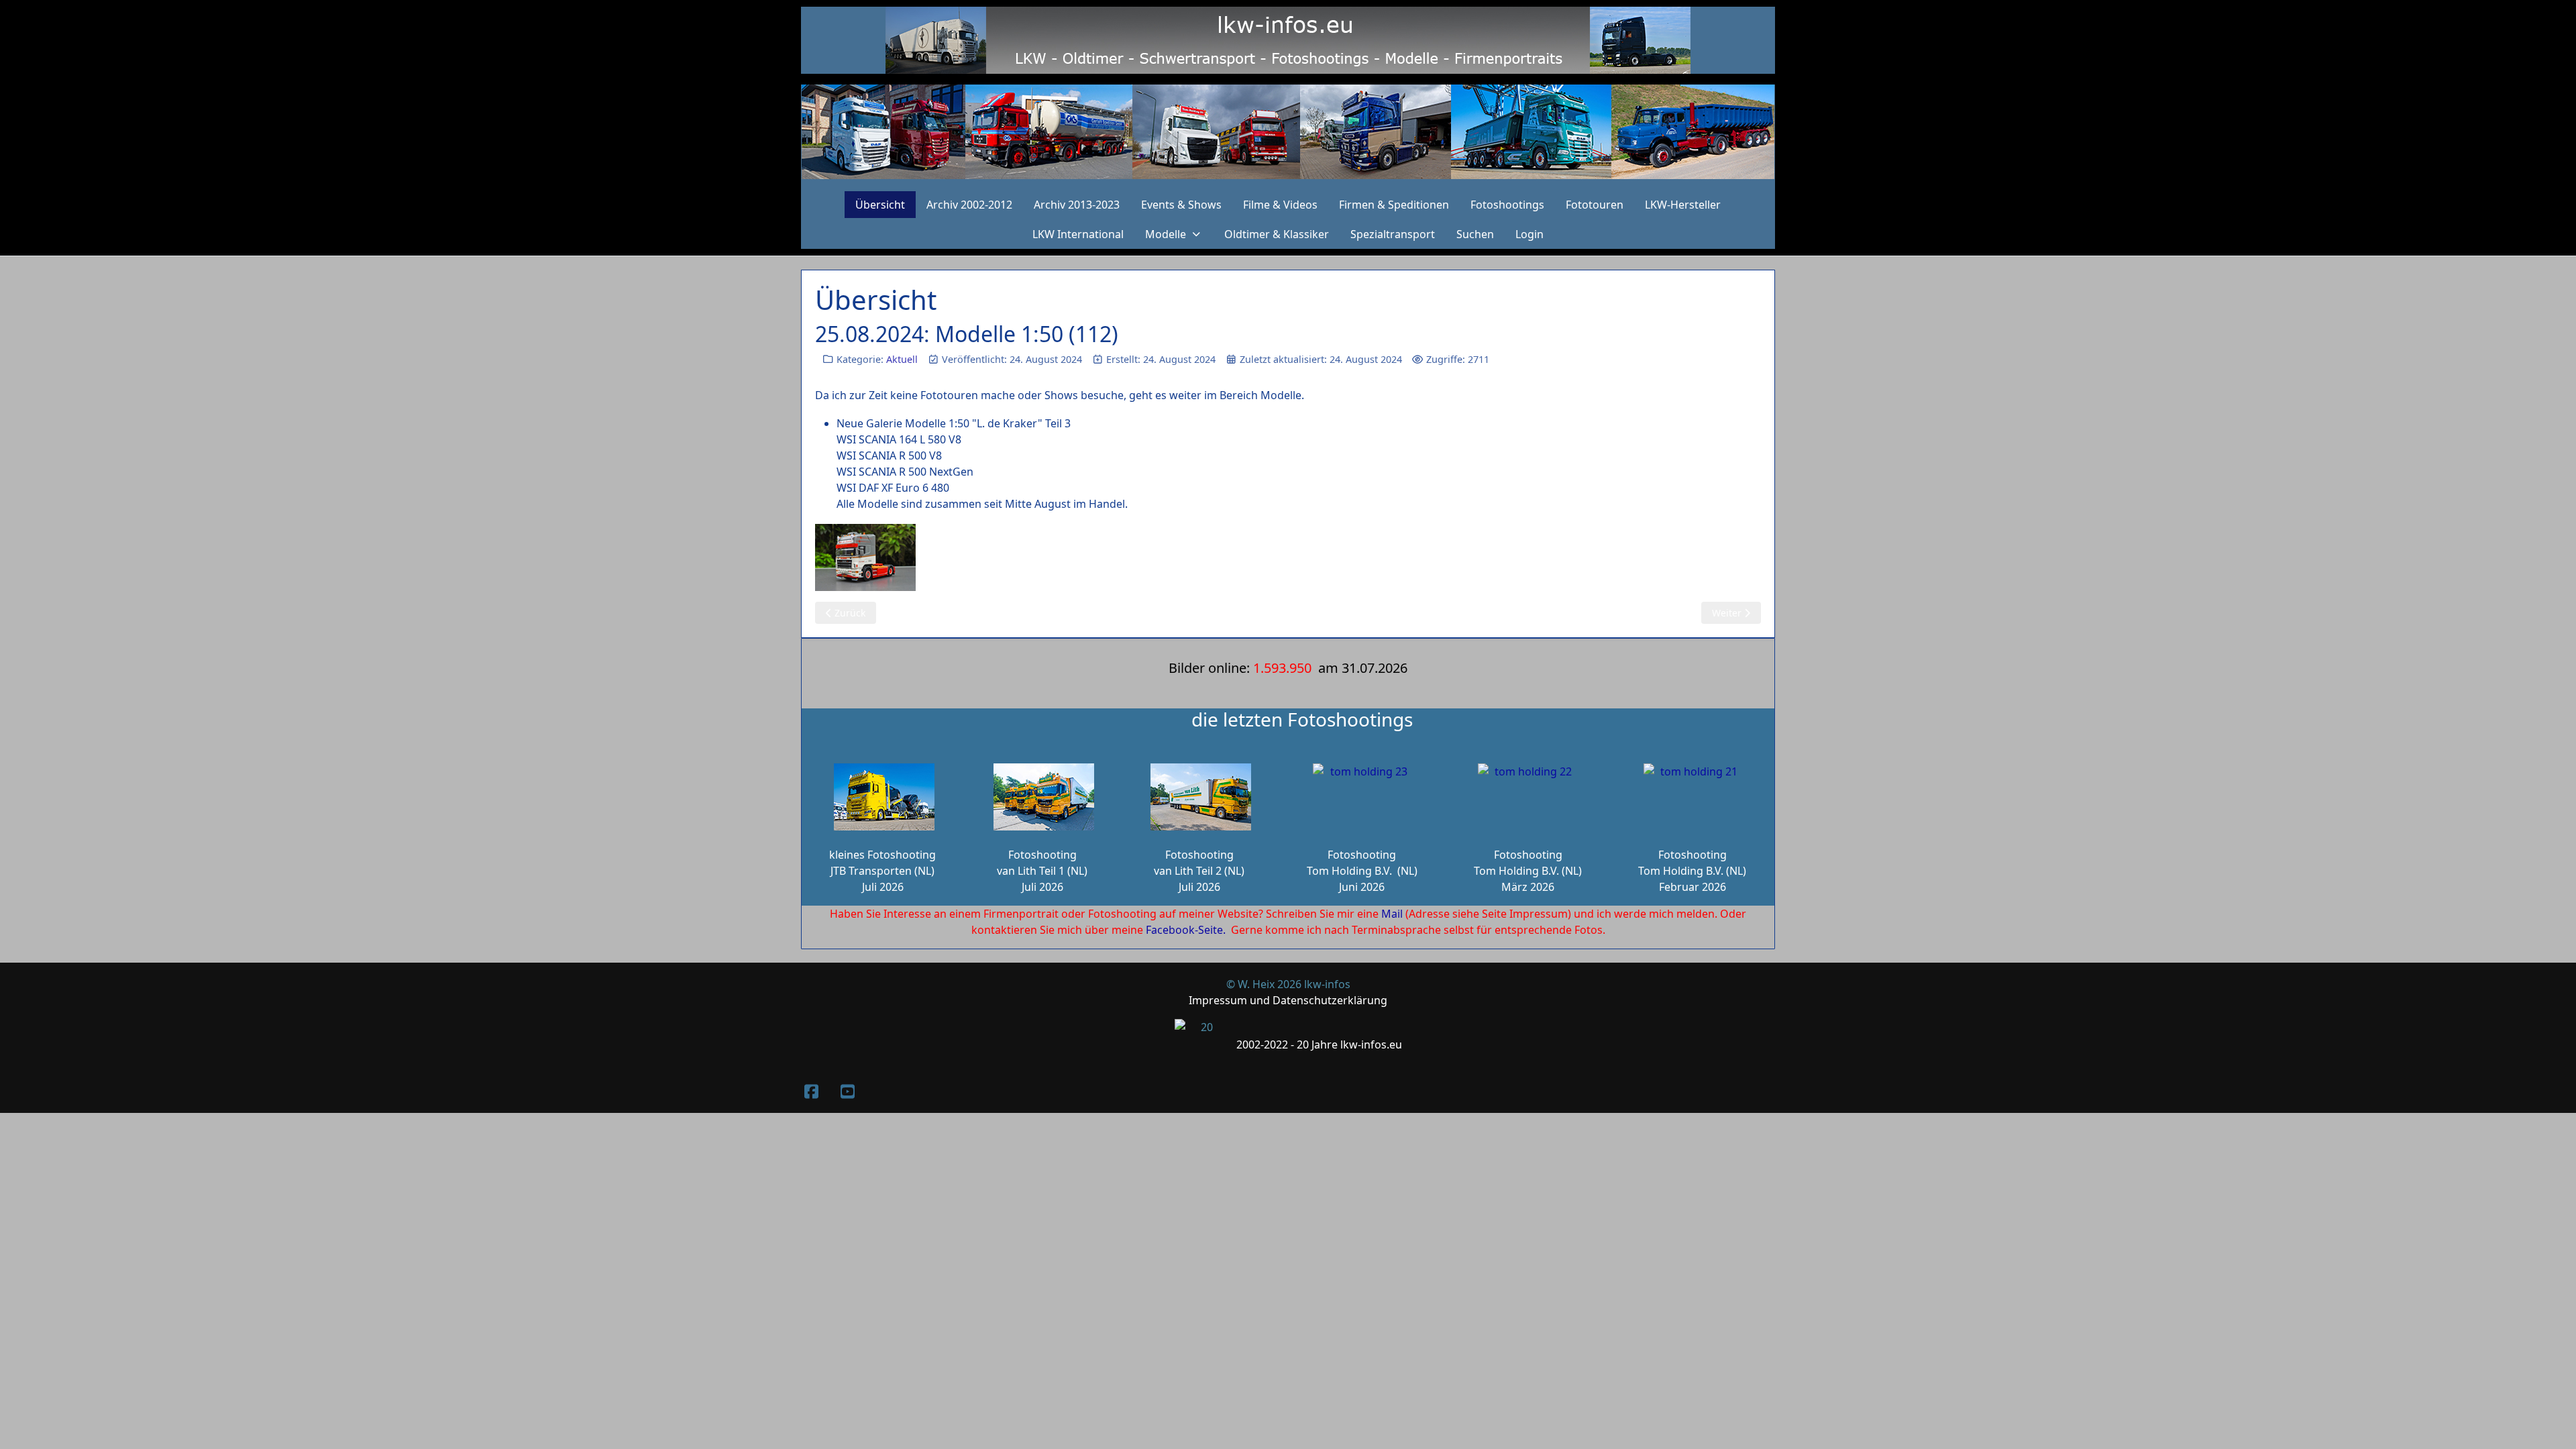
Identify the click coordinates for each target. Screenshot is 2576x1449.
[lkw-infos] (1288, 132)
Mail (1392, 914)
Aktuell (902, 359)
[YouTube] (847, 1091)
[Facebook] (811, 1091)
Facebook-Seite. (1186, 930)
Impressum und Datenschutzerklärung (1288, 1000)
